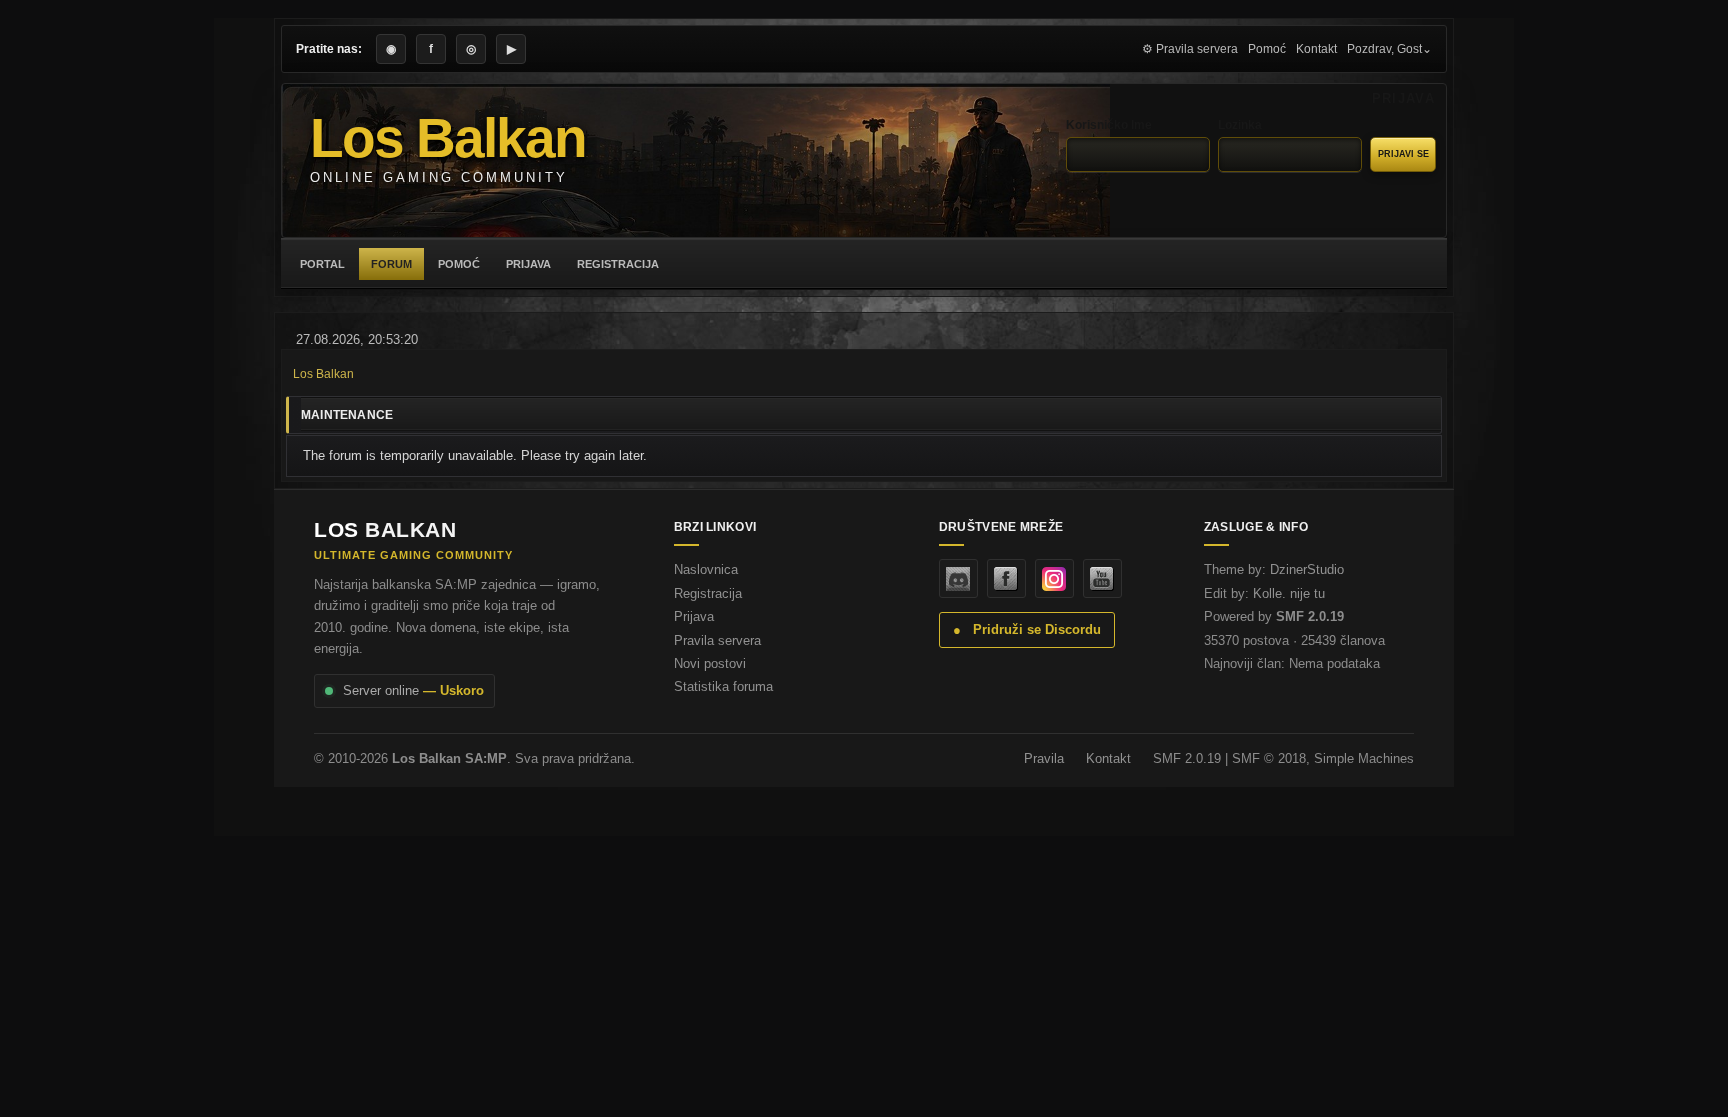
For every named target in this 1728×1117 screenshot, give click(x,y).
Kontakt (1316, 49)
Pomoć (1267, 49)
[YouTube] (1102, 578)
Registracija (618, 264)
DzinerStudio (1307, 569)
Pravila (1044, 758)
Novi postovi (710, 663)
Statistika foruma (723, 686)
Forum (391, 264)
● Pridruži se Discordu (1027, 629)
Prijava (528, 264)
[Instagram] (1054, 578)
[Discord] (958, 578)
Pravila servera (717, 640)
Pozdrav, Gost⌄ (1389, 49)
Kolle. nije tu (1289, 593)
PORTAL (322, 264)
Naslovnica (706, 569)
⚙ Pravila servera (1190, 49)
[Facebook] (1006, 578)
